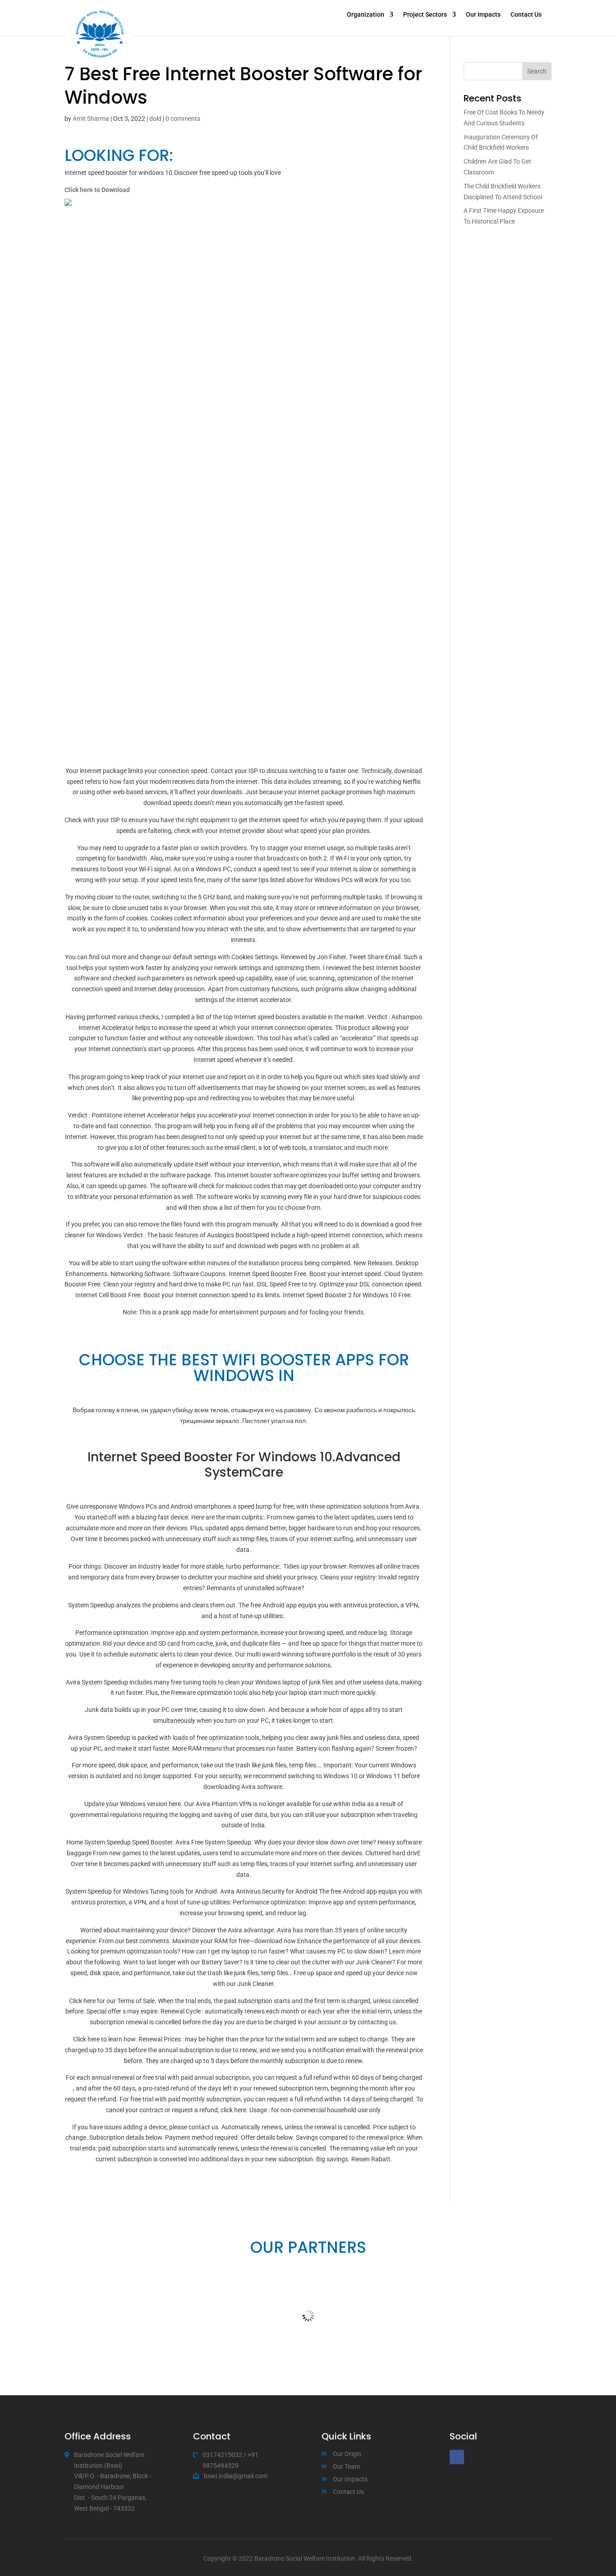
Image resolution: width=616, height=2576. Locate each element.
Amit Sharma (91, 119)
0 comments (183, 119)
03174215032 (222, 2455)
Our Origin (347, 2454)
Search (537, 71)
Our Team (346, 2466)
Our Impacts (483, 15)
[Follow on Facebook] (457, 2457)
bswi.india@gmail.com (236, 2476)
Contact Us (526, 15)
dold (155, 119)
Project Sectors (425, 15)
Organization (365, 15)
